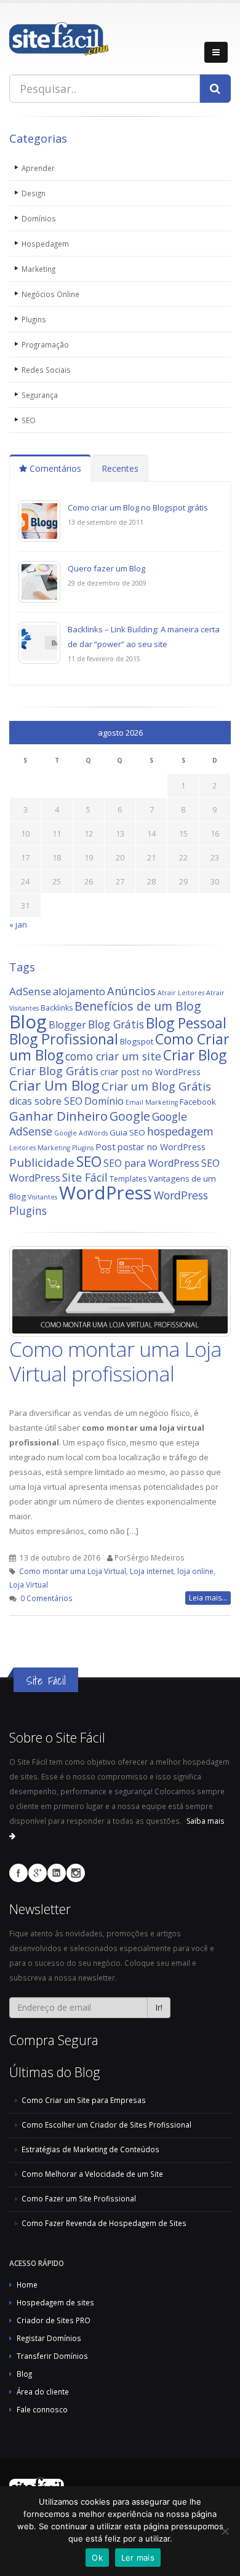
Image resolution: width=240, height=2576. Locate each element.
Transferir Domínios (52, 2356)
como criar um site (113, 1056)
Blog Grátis (116, 1024)
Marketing (38, 269)
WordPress (106, 1193)
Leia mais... (208, 1598)
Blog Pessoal (186, 1023)
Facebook (198, 1102)
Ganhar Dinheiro (58, 1116)
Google (130, 1116)
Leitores (22, 1148)
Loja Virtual (29, 1584)
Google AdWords (81, 1133)
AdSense (30, 991)
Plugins (34, 319)
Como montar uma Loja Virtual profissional (115, 1361)
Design (34, 193)
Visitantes (42, 1197)
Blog (28, 1022)
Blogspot (137, 1041)
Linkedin (57, 1873)
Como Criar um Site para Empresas (84, 2100)
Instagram (76, 1873)
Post (106, 1147)
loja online (195, 1571)
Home (27, 2284)
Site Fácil (85, 1177)
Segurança (40, 395)
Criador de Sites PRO (54, 2320)
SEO (29, 420)
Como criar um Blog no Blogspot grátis (138, 507)
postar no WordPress (162, 1147)
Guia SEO (127, 1132)
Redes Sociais (46, 370)
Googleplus (38, 1873)
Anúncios (131, 991)
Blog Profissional (64, 1039)
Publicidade (42, 1163)
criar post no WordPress (150, 1072)
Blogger (67, 1025)
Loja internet (152, 1571)
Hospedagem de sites (55, 2302)
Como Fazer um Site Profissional (79, 2198)
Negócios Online (50, 294)
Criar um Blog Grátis (156, 1086)
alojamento (79, 992)
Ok (97, 2558)
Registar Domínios (49, 2338)
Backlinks (57, 1008)
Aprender (38, 168)
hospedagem (180, 1131)
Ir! (159, 2007)
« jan (18, 924)
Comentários (54, 468)
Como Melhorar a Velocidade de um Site (92, 2174)
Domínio (104, 1101)
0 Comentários (46, 1598)
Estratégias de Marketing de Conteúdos (90, 2149)
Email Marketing (152, 1102)
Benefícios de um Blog (138, 1006)
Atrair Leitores (181, 993)
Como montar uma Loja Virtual (73, 1571)
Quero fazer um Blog (106, 568)
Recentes (120, 468)
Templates (128, 1179)
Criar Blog (195, 1055)
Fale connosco (42, 2409)
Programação (45, 344)
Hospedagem (45, 244)
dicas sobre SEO (46, 1101)
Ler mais (138, 2558)
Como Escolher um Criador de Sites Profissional (106, 2125)
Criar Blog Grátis (54, 1071)
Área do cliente (43, 2391)
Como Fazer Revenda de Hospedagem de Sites (104, 2223)
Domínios (39, 218)
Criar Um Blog (54, 1085)
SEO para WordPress (151, 1163)
